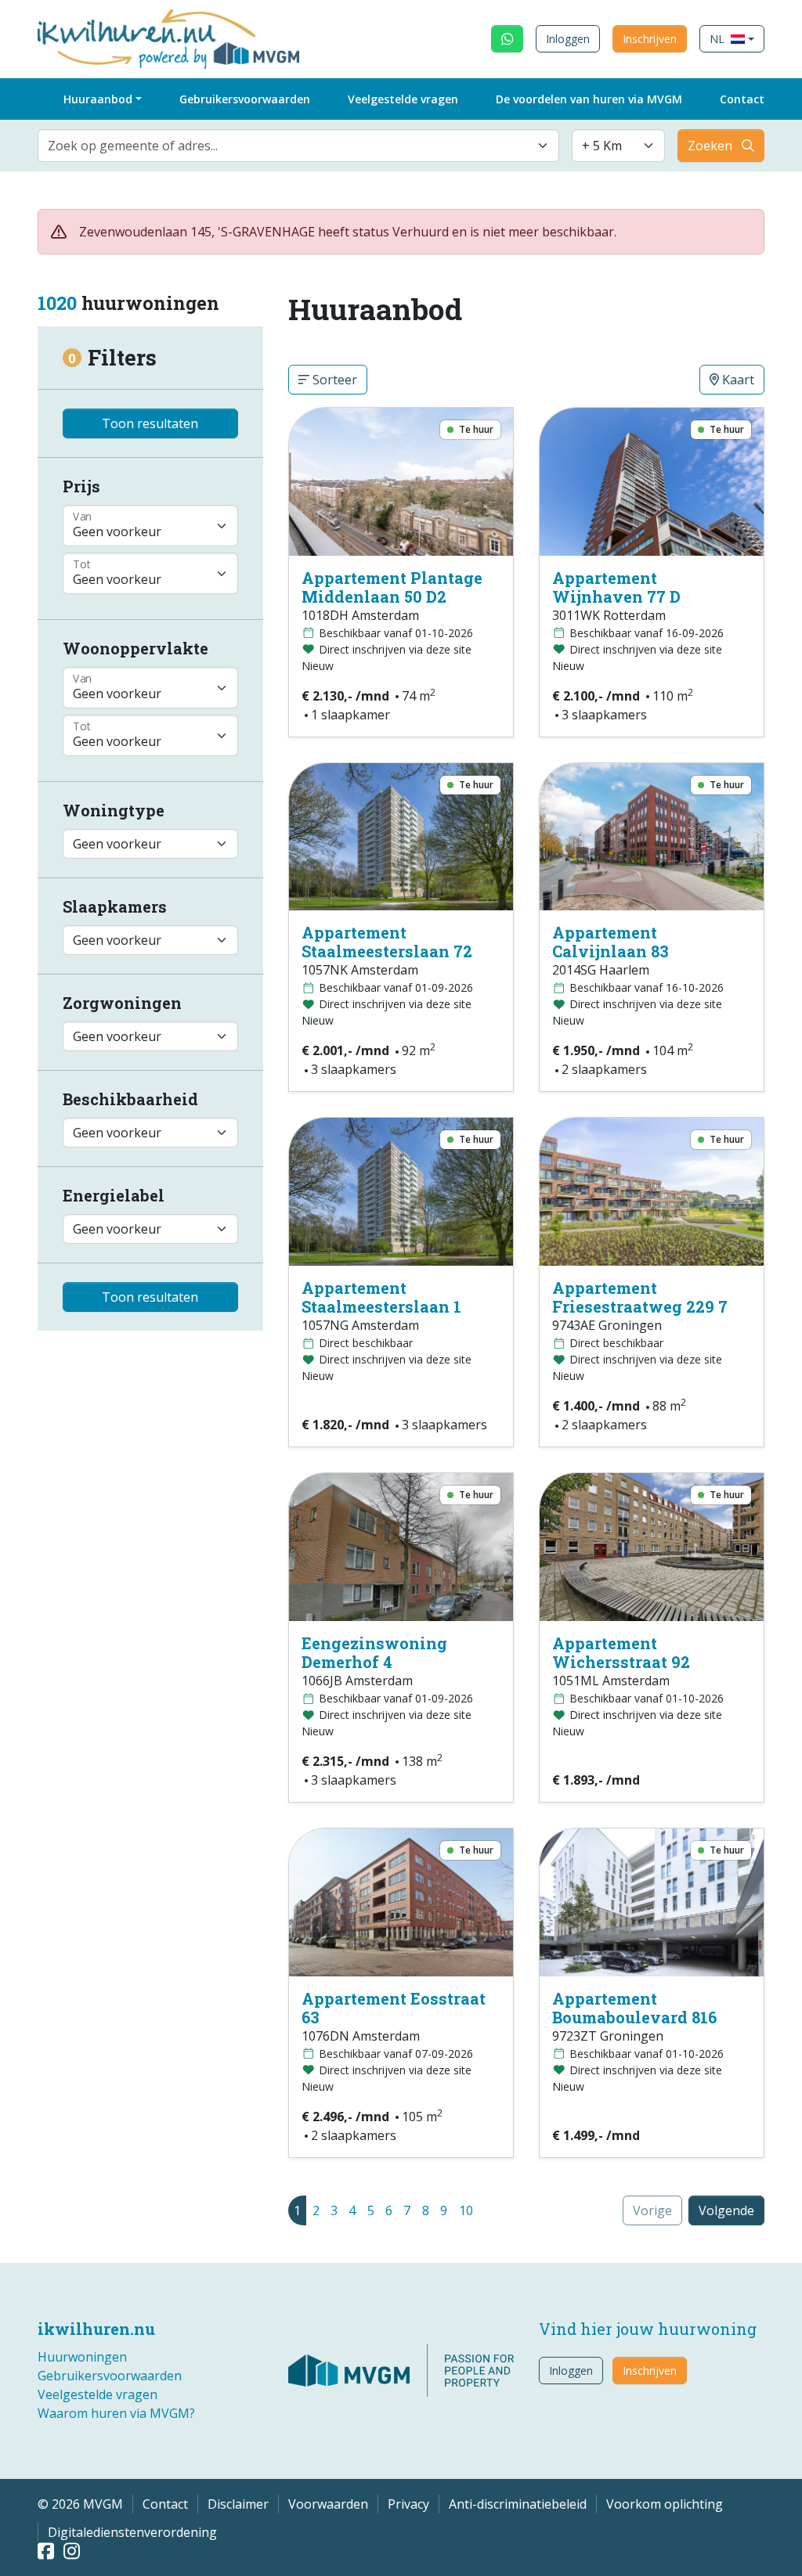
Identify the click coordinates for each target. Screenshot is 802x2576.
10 (466, 2210)
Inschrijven (650, 39)
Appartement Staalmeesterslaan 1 (381, 1297)
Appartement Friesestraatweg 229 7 (640, 1297)
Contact (742, 99)
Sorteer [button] (333, 380)
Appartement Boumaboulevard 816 (634, 2008)
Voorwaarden (328, 2504)
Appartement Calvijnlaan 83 (611, 942)
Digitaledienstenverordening (132, 2532)
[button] (732, 39)
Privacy (408, 2504)
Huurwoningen (82, 2357)
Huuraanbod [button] (98, 99)
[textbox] (289, 146)
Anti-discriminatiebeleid (518, 2504)
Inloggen (568, 39)
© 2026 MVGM (80, 2504)
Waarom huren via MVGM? (116, 2413)
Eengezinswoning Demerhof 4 (374, 1652)
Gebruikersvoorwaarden (245, 99)
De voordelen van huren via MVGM (589, 99)
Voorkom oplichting (665, 2504)
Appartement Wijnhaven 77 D (616, 587)
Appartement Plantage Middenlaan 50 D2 (392, 587)
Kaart (737, 380)
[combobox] (298, 146)
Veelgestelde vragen (403, 99)
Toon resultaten (150, 423)
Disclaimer (238, 2504)
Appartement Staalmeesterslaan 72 (387, 942)
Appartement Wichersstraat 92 (621, 1652)
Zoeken (710, 146)
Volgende (726, 2210)
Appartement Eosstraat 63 (394, 2008)
